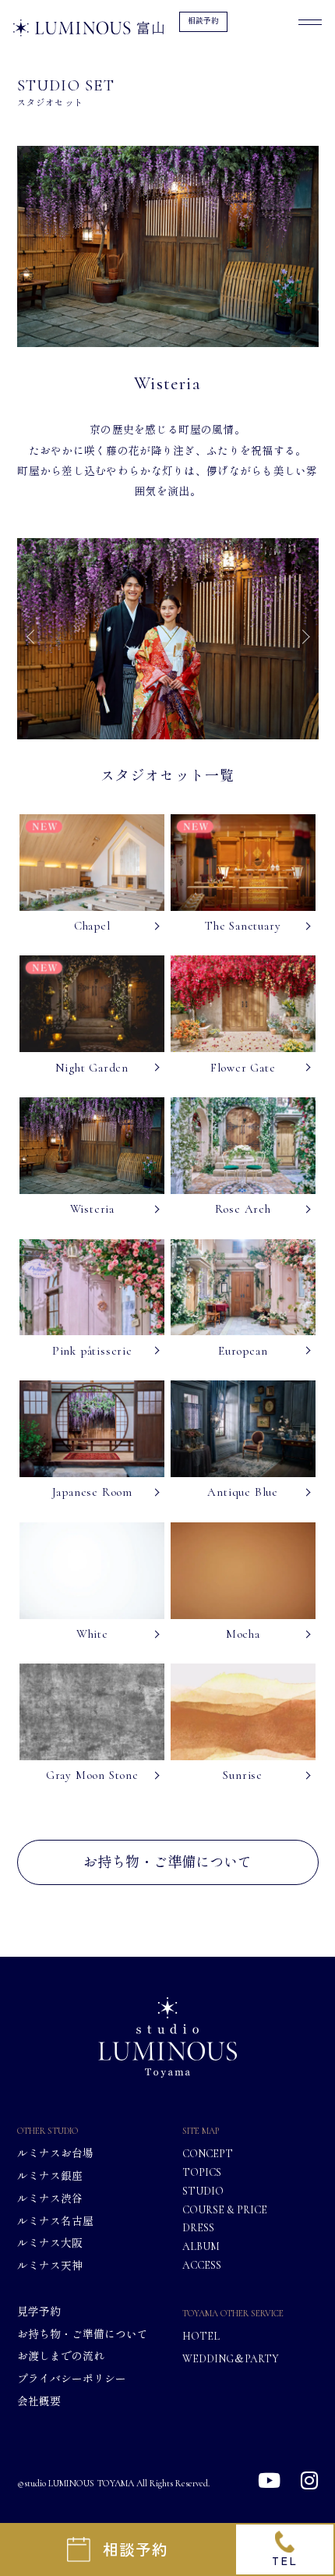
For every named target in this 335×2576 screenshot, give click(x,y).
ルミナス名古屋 (55, 2221)
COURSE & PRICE (225, 2209)
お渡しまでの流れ (61, 2356)
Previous (33, 635)
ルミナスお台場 (55, 2154)
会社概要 (39, 2401)
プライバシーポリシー (72, 2379)
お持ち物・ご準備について (167, 1862)
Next (302, 635)
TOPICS (202, 2172)
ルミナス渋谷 (50, 2199)
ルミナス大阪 (50, 2243)
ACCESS (202, 2265)
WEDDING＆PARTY (231, 2358)
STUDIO (203, 2191)
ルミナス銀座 (50, 2176)
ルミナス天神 (50, 2266)
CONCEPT (208, 2154)
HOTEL (201, 2337)
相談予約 (203, 21)
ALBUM (201, 2246)
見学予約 (39, 2312)
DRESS (198, 2227)
